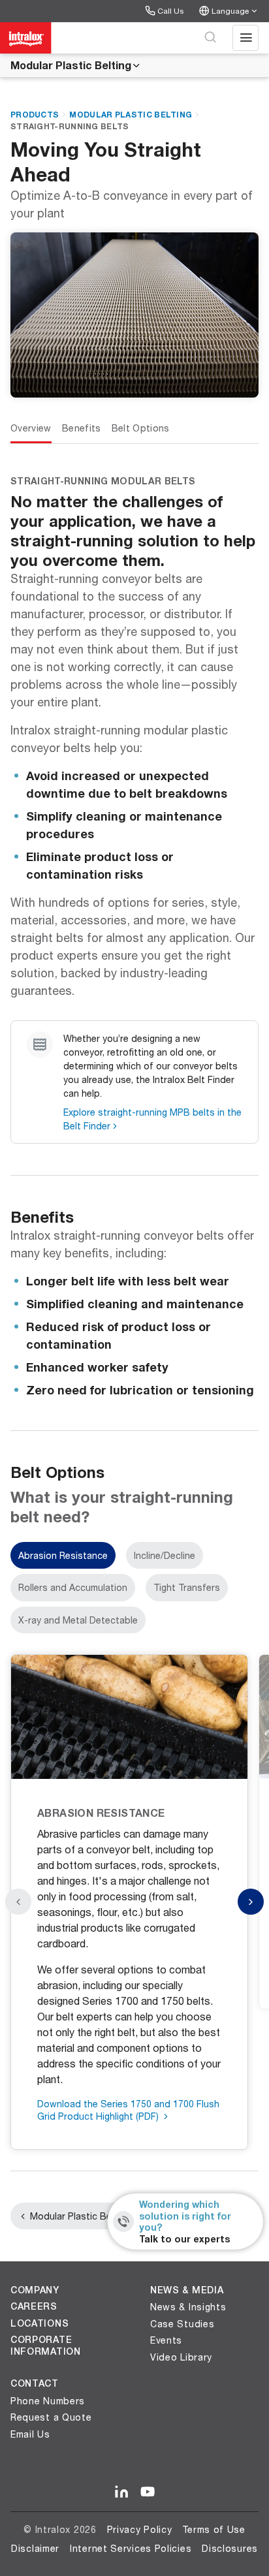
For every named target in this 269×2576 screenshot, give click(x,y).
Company (35, 2290)
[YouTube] (148, 2492)
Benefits (82, 428)
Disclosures (230, 2548)
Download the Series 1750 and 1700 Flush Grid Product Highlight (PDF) (128, 2110)
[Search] (210, 38)
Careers (34, 2306)
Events (166, 2340)
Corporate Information (46, 2346)
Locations (40, 2323)
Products (35, 115)
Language (230, 11)
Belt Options (141, 428)
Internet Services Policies (131, 2548)
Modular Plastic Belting (71, 65)
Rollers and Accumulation (73, 1587)
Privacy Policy (140, 2529)
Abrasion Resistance (63, 1555)
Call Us (170, 11)
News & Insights (188, 2307)
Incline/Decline (165, 1555)
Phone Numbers (48, 2401)
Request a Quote (51, 2417)
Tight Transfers (187, 1587)
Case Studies (182, 2324)
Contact (35, 2383)
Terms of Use (214, 2529)
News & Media (187, 2290)
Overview (31, 428)
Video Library (181, 2357)
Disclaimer (35, 2548)
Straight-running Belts (70, 126)
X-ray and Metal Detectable (78, 1620)
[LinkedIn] (121, 2492)
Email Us (30, 2434)
